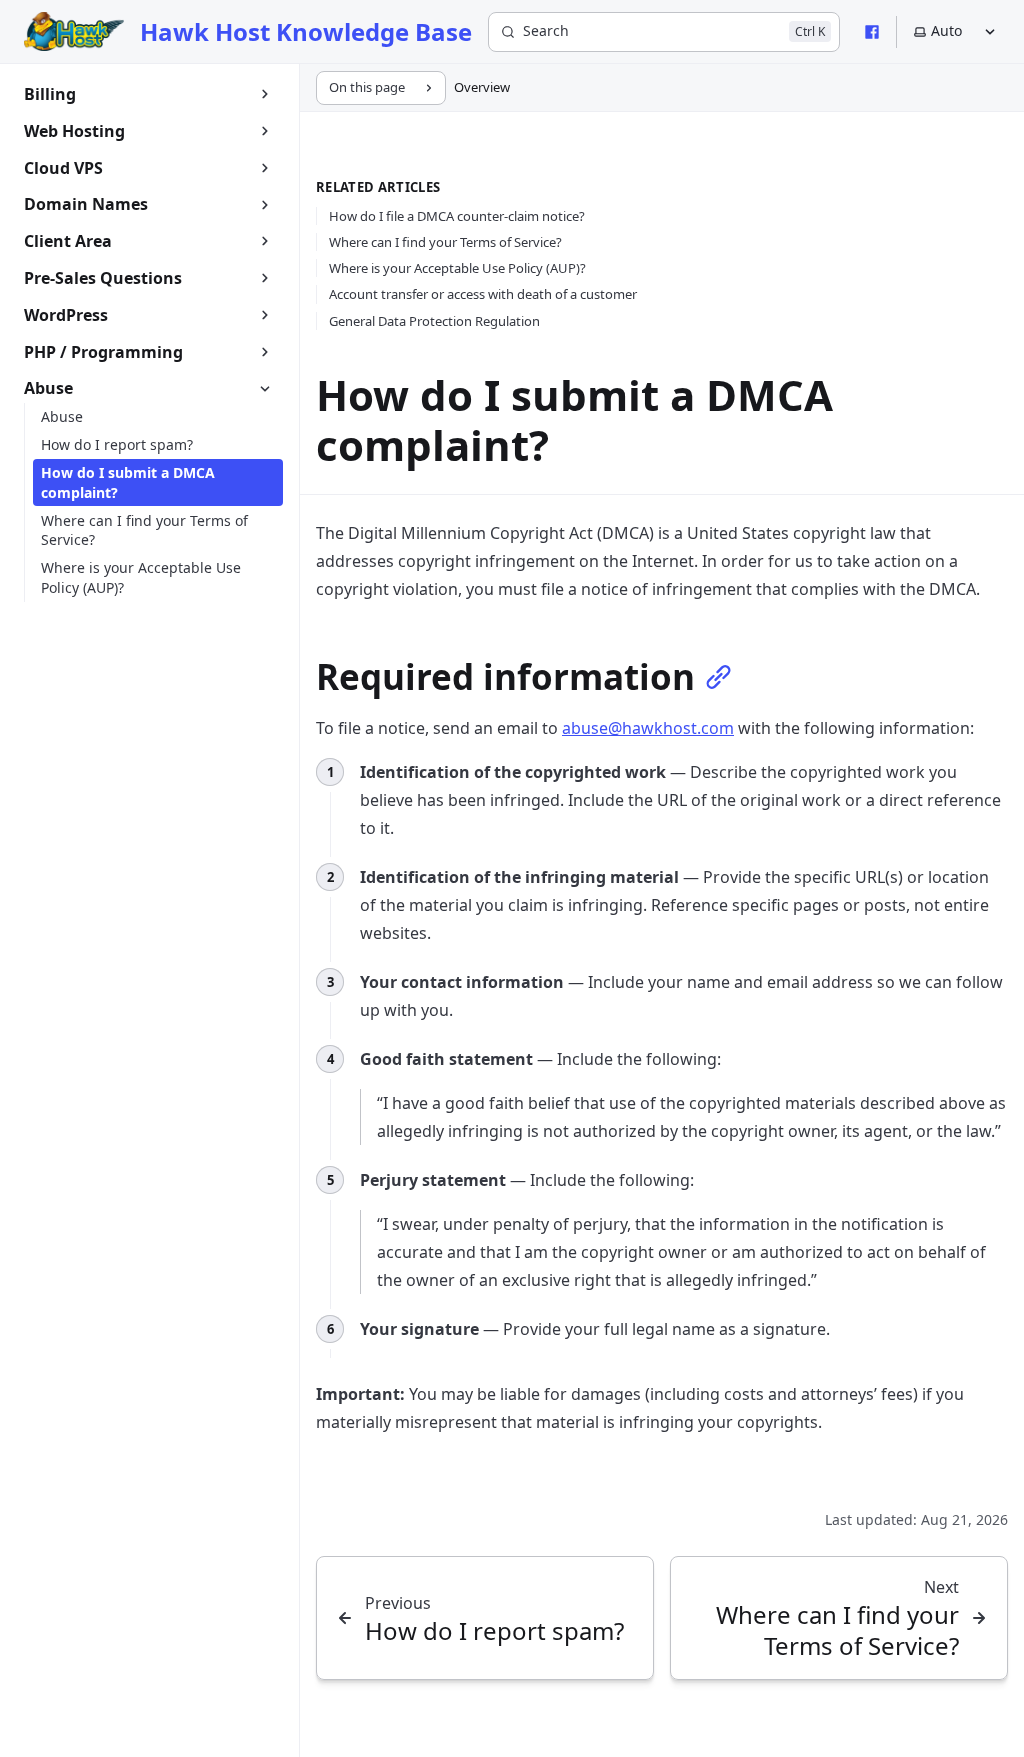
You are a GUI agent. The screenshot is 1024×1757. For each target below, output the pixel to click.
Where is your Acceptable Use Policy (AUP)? (457, 268)
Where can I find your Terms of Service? (445, 242)
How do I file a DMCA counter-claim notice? (457, 216)
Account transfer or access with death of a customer (483, 294)
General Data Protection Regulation (434, 321)
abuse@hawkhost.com (648, 728)
